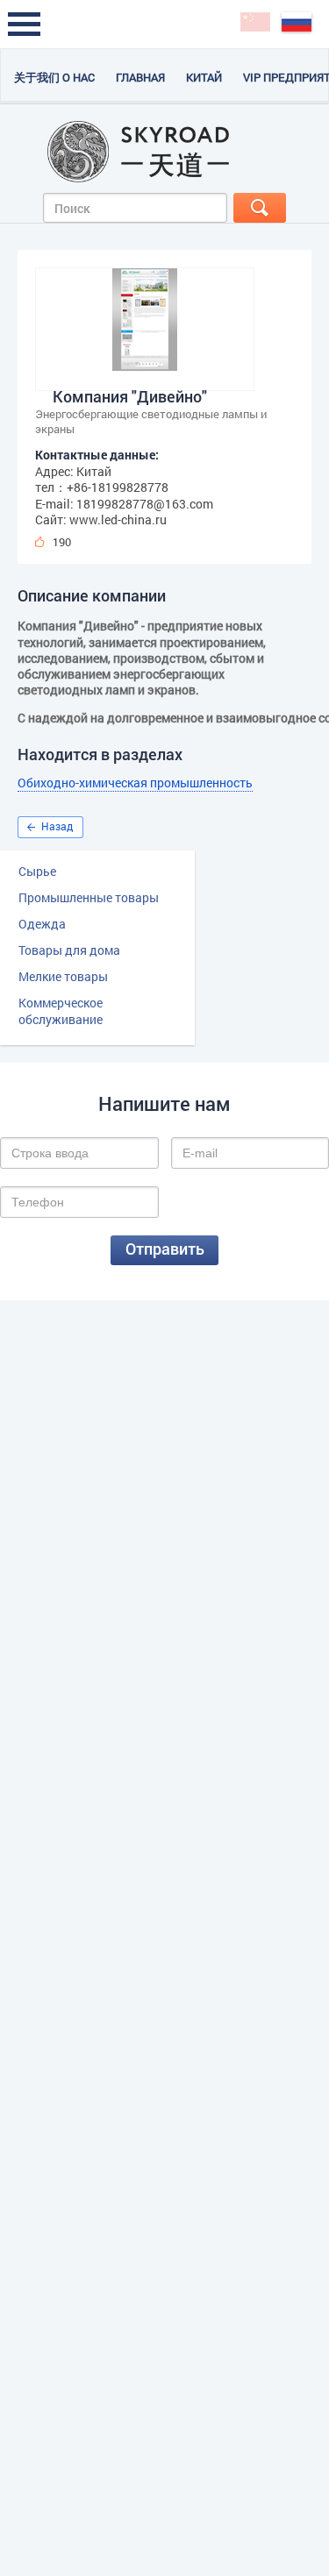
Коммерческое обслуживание (61, 1011)
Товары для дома (69, 950)
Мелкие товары (63, 976)
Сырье (37, 871)
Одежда (42, 924)
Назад (57, 826)
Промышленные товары (89, 897)
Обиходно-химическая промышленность (135, 783)
